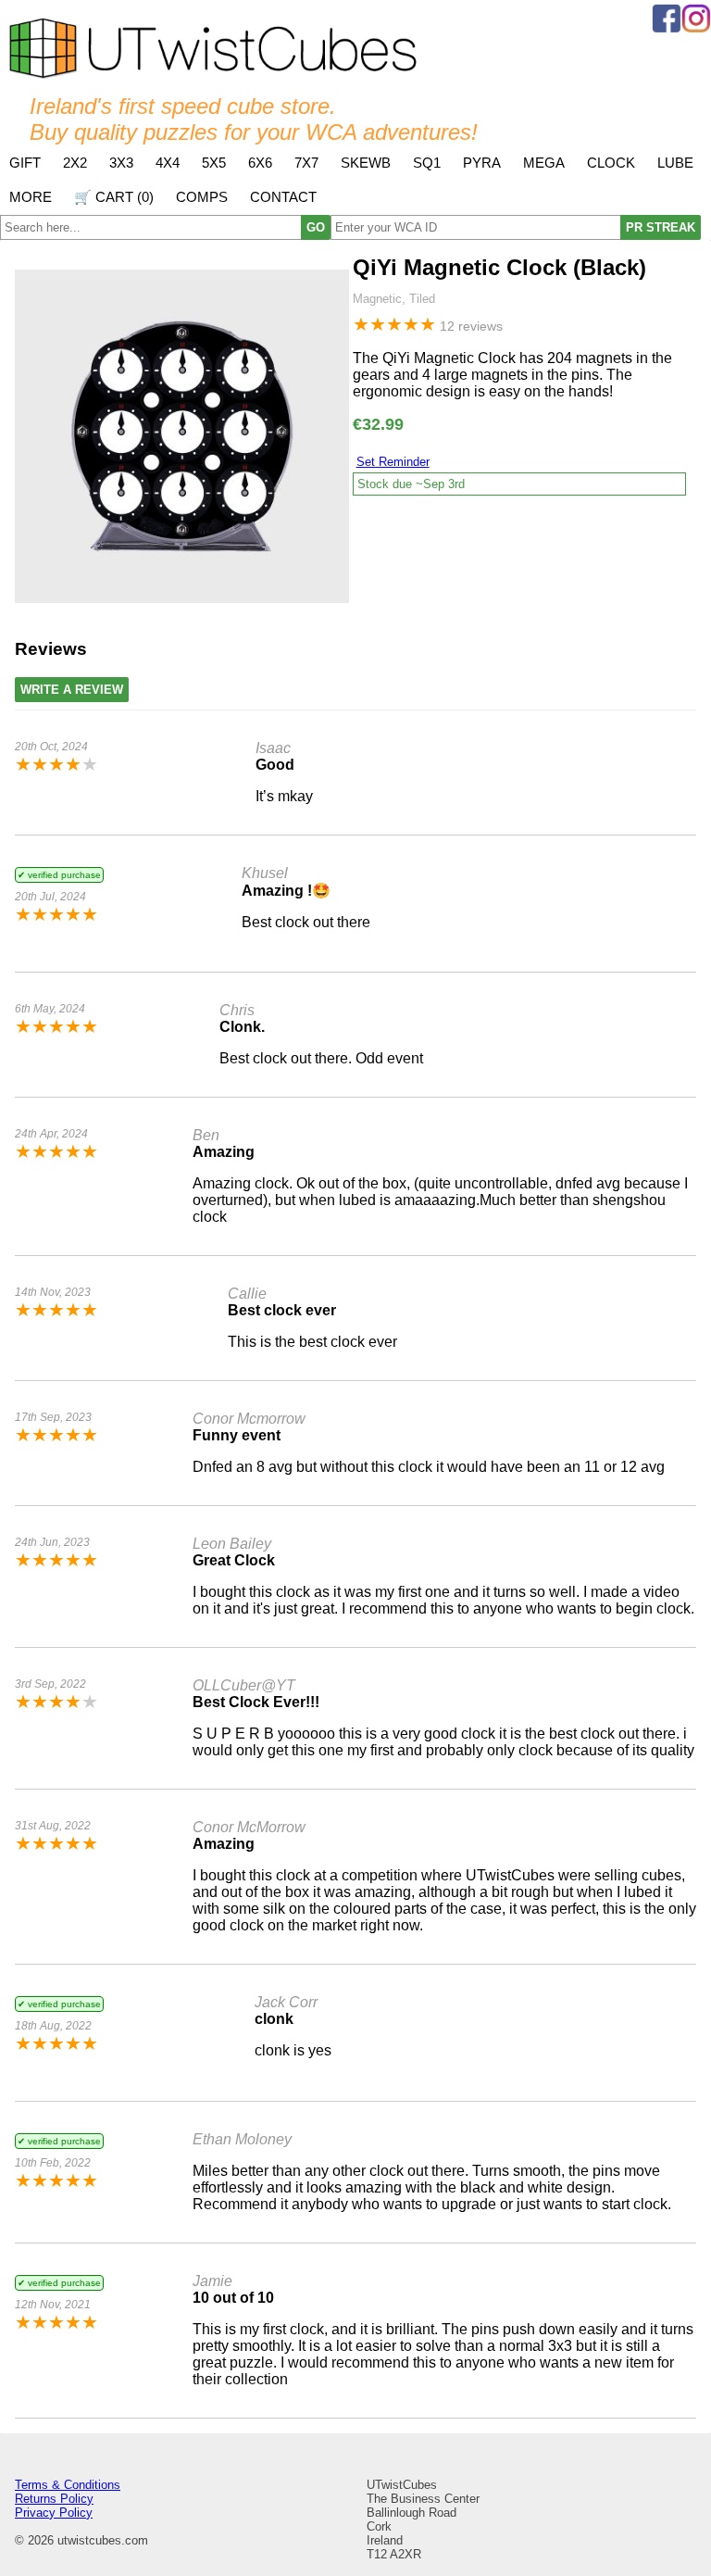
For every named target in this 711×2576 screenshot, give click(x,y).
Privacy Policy (54, 2513)
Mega (544, 163)
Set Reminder (393, 462)
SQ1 (427, 163)
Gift (25, 163)
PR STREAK (661, 227)
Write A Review (72, 690)
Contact (283, 197)
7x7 (306, 163)
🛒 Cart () (114, 197)
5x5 (214, 163)
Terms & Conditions (68, 2485)
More (31, 197)
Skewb (366, 163)
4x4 (168, 163)
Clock (611, 163)
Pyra (482, 163)
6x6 (260, 163)
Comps (202, 197)
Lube (675, 163)
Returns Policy (54, 2499)
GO (316, 227)
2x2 (75, 163)
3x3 (121, 163)
